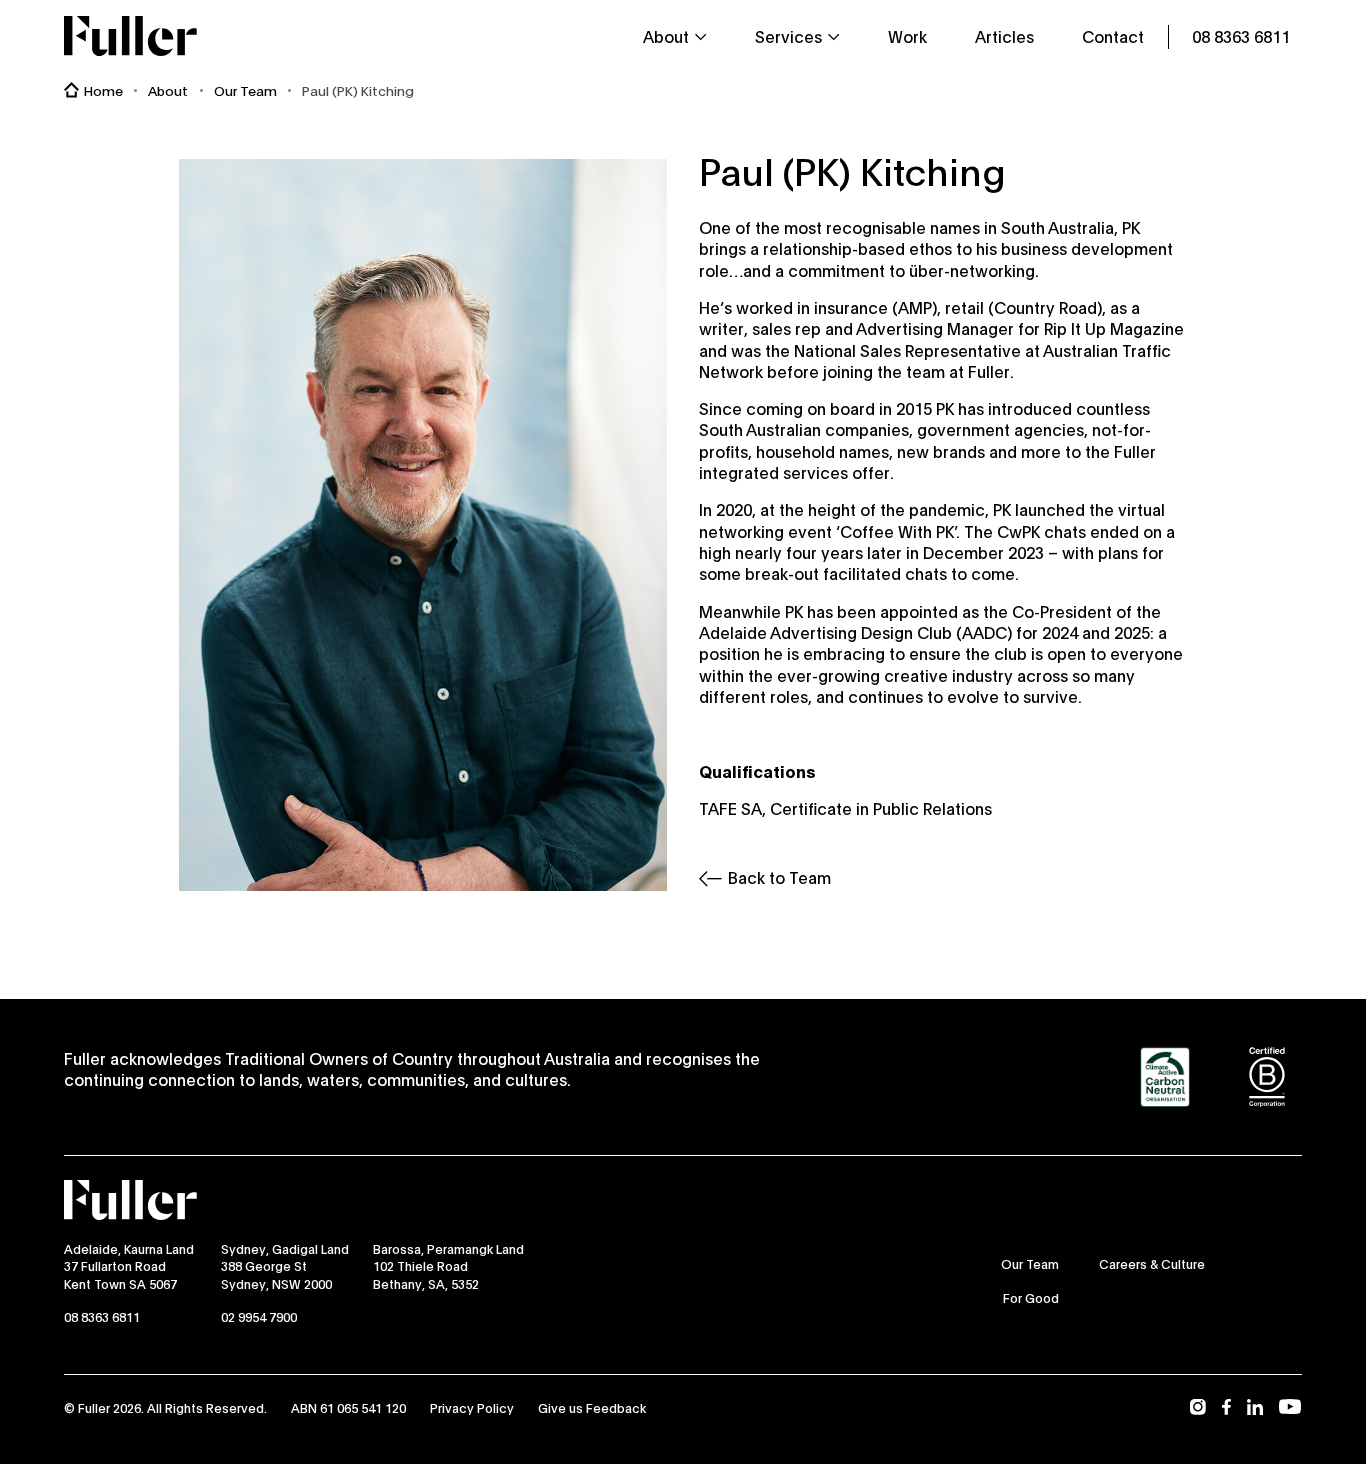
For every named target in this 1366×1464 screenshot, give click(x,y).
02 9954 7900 (259, 1316)
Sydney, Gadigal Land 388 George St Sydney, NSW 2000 (285, 1266)
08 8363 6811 (102, 1316)
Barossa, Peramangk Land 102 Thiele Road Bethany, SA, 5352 (448, 1266)
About (168, 90)
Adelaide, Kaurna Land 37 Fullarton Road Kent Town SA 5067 (129, 1266)
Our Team (245, 90)
